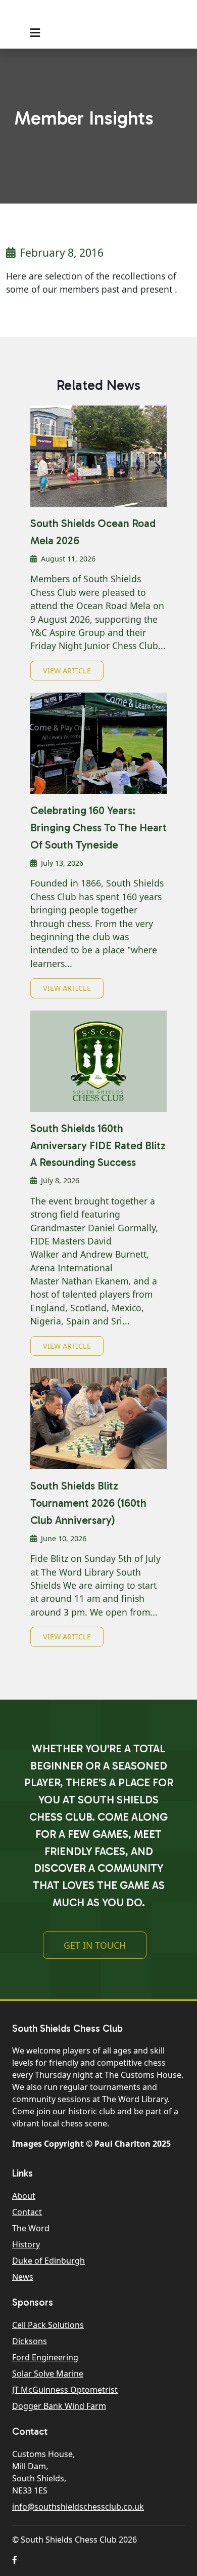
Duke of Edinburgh (48, 2261)
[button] (15, 2560)
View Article (67, 671)
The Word (31, 2228)
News (23, 2277)
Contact (27, 2212)
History (26, 2244)
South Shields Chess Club (87, 16)
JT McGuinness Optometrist (65, 2390)
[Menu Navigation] (35, 33)
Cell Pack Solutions (48, 2325)
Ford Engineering (45, 2357)
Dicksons (30, 2341)
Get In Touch (95, 1945)
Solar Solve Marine (48, 2373)
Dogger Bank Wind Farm (59, 2406)
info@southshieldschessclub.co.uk (78, 2507)
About (24, 2196)
